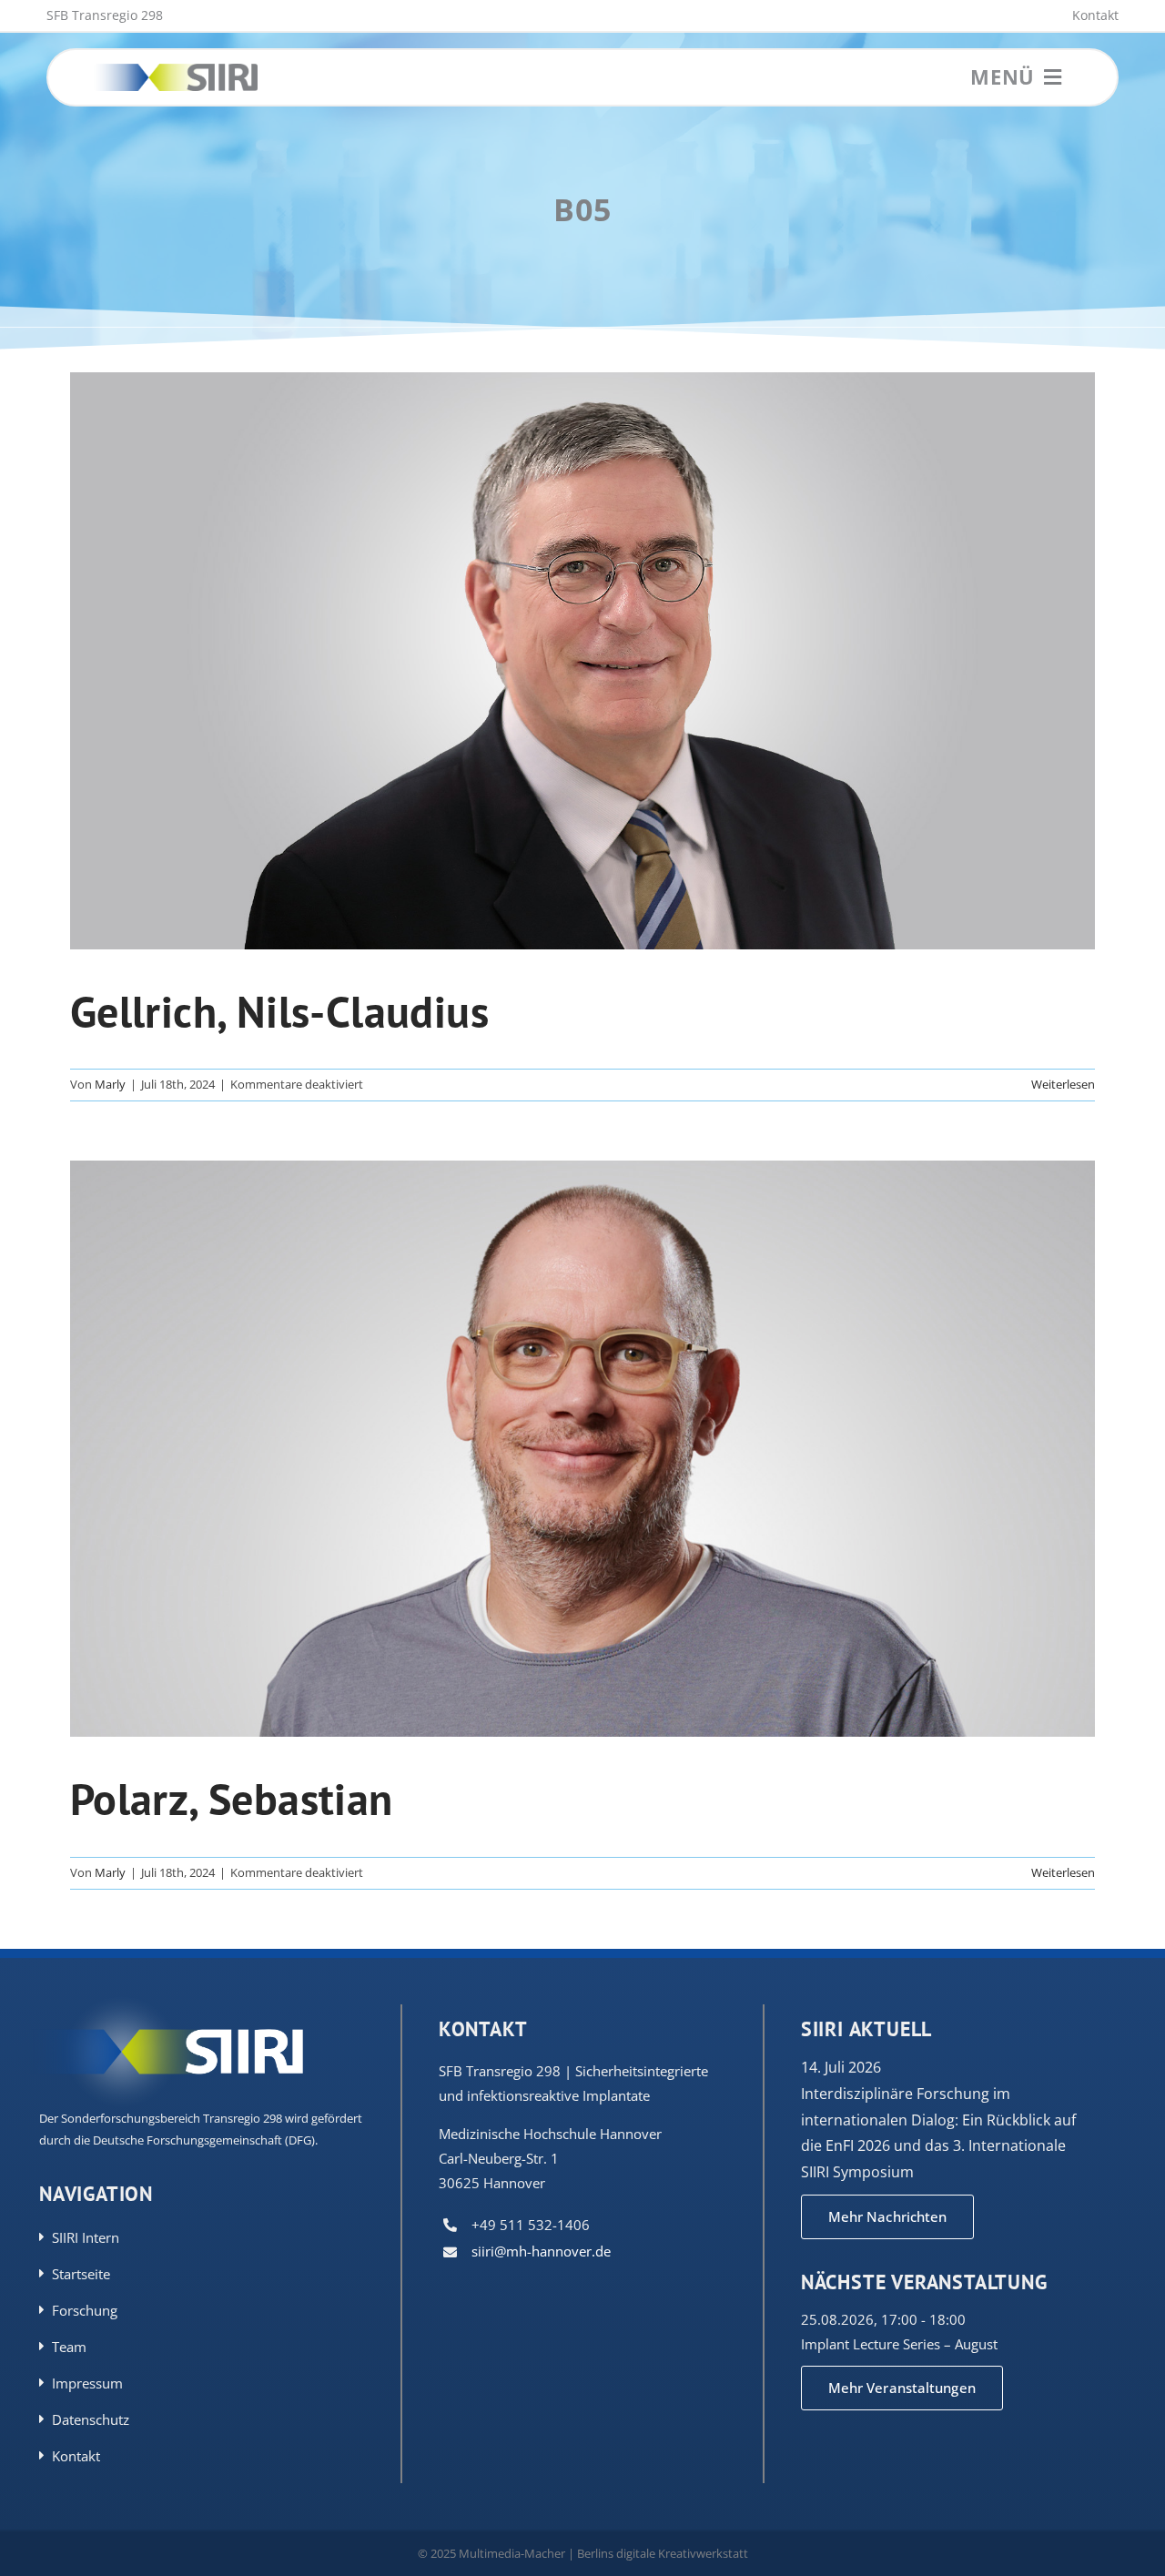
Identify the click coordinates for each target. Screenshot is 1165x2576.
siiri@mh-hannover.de (541, 2251)
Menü (1003, 76)
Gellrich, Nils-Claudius (279, 1011)
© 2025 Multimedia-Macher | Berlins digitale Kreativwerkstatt (583, 2553)
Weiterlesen (1063, 1084)
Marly (110, 1084)
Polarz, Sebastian (232, 1799)
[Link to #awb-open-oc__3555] (1053, 77)
